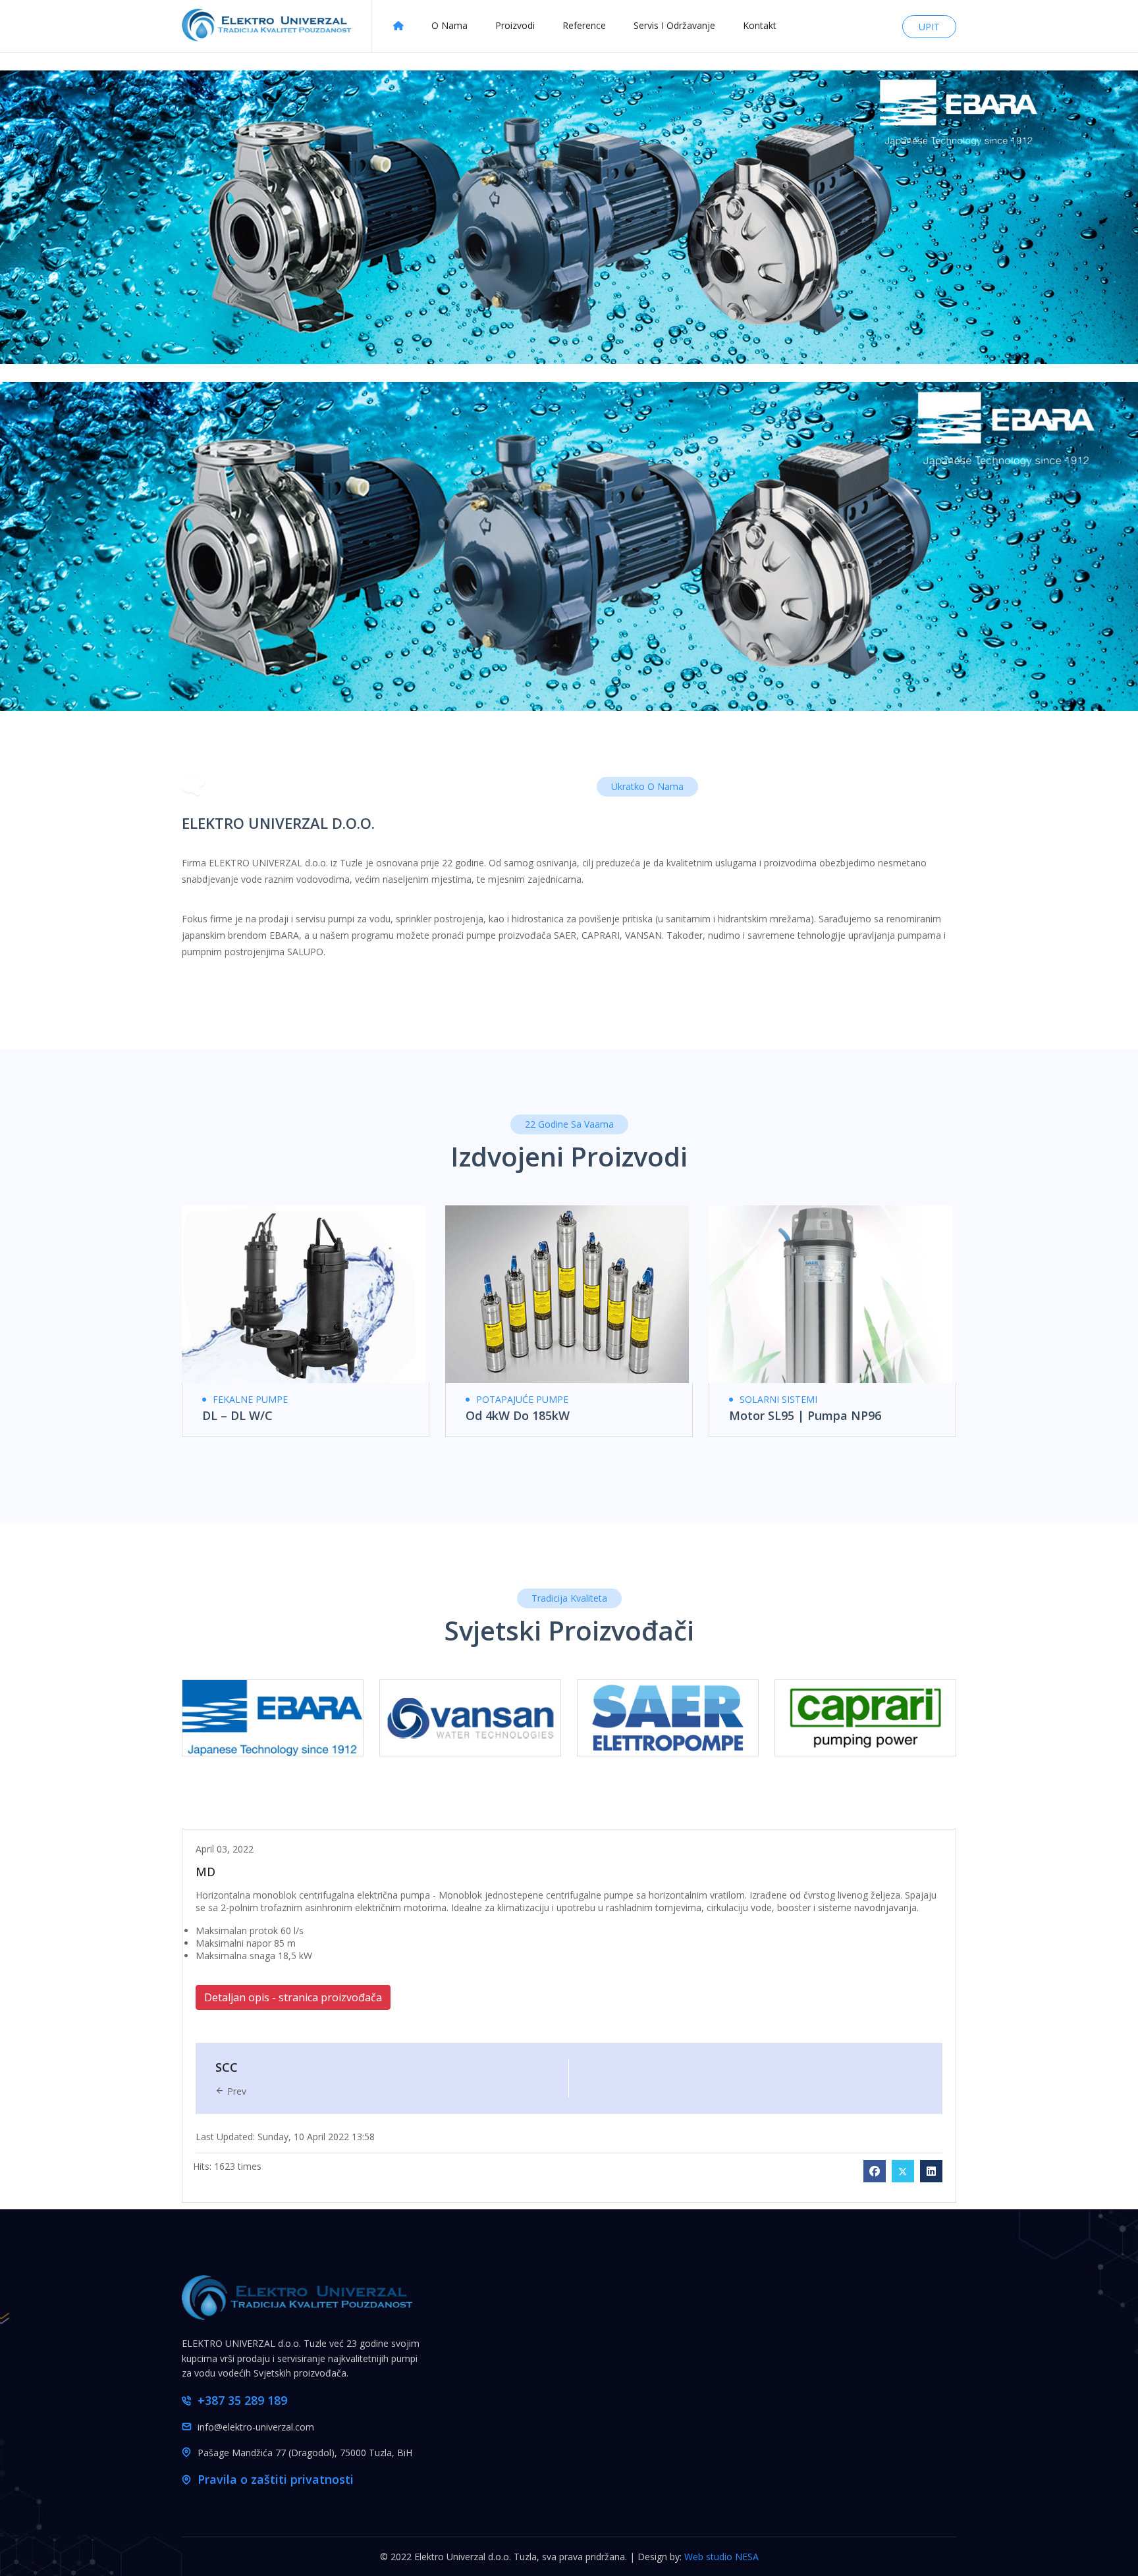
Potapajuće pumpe (522, 1399)
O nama (449, 25)
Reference (584, 25)
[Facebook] (875, 2171)
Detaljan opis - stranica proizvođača (293, 1997)
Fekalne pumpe (250, 1399)
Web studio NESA (721, 2557)
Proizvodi (515, 25)
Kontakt (760, 25)
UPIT (929, 27)
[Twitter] (903, 2171)
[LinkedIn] (931, 2171)
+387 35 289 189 (242, 2400)
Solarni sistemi (778, 1399)
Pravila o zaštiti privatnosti (276, 2479)
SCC (227, 2067)
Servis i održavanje (674, 25)
